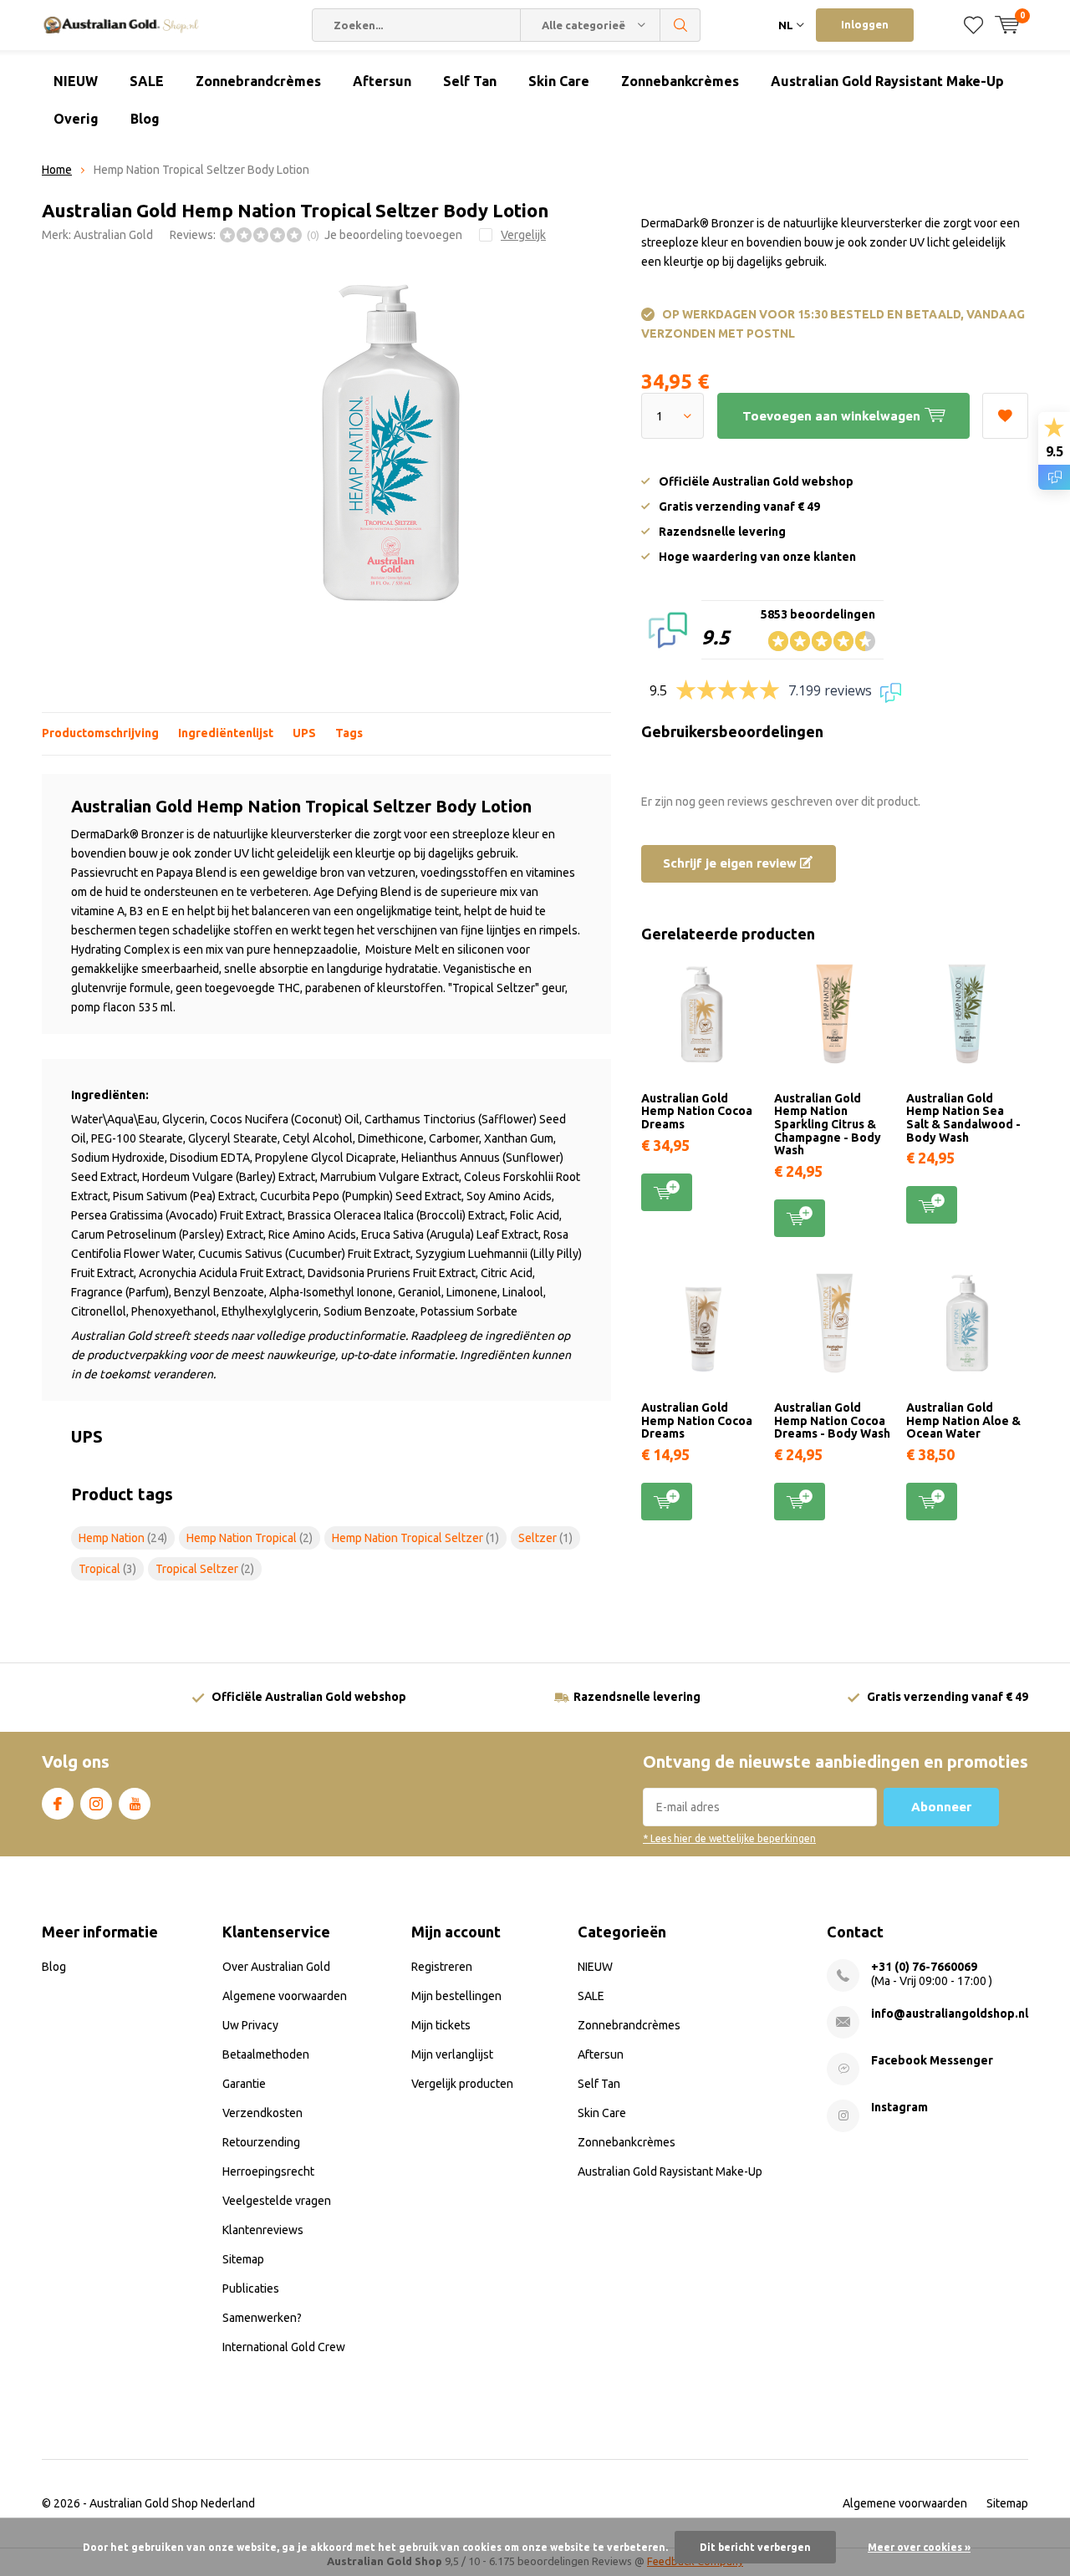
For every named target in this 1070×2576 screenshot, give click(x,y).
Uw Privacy (250, 2025)
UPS (304, 733)
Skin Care (559, 81)
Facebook (58, 1804)
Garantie (244, 2084)
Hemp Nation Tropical (250, 1538)
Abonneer (941, 1807)
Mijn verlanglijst (452, 2054)
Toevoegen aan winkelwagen (667, 1192)
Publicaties (251, 2288)
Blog (145, 119)
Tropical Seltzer (205, 1569)
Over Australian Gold (276, 1967)
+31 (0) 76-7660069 (924, 1967)
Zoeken (680, 25)
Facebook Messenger (932, 2060)
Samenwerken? (262, 2318)
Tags (349, 733)
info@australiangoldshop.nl (950, 2013)
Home (57, 170)
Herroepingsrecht (268, 2171)
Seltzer (545, 1538)
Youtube (135, 1804)
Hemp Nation (123, 1538)
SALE (147, 81)
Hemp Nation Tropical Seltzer (415, 1538)
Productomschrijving (100, 733)
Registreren (442, 1967)
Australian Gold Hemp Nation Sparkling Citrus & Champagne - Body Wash (828, 1125)
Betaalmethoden (266, 2054)
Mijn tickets (441, 2025)
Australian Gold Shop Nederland (172, 2503)
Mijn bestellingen (456, 1996)
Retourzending (261, 2142)
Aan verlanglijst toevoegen (1005, 416)
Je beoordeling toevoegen (393, 235)
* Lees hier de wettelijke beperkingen (729, 1838)
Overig (76, 119)
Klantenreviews (263, 2230)
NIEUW (76, 81)
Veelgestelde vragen (277, 2201)
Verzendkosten (262, 2113)
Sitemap (243, 2259)
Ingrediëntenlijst (226, 733)
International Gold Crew (284, 2347)
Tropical (107, 1569)
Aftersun (382, 81)
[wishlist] (973, 25)
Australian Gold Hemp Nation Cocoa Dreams (697, 1111)
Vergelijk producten (462, 2084)
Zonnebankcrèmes (680, 81)
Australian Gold (113, 235)
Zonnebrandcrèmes (258, 81)
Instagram (96, 1804)
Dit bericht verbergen (755, 2547)
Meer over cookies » (919, 2547)
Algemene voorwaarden (285, 1996)
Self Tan (470, 81)
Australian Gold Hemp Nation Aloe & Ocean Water (963, 1420)
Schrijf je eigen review (731, 863)
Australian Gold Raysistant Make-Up (887, 81)
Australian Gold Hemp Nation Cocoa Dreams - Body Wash (832, 1420)
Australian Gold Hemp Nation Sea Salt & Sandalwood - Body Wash (963, 1118)
